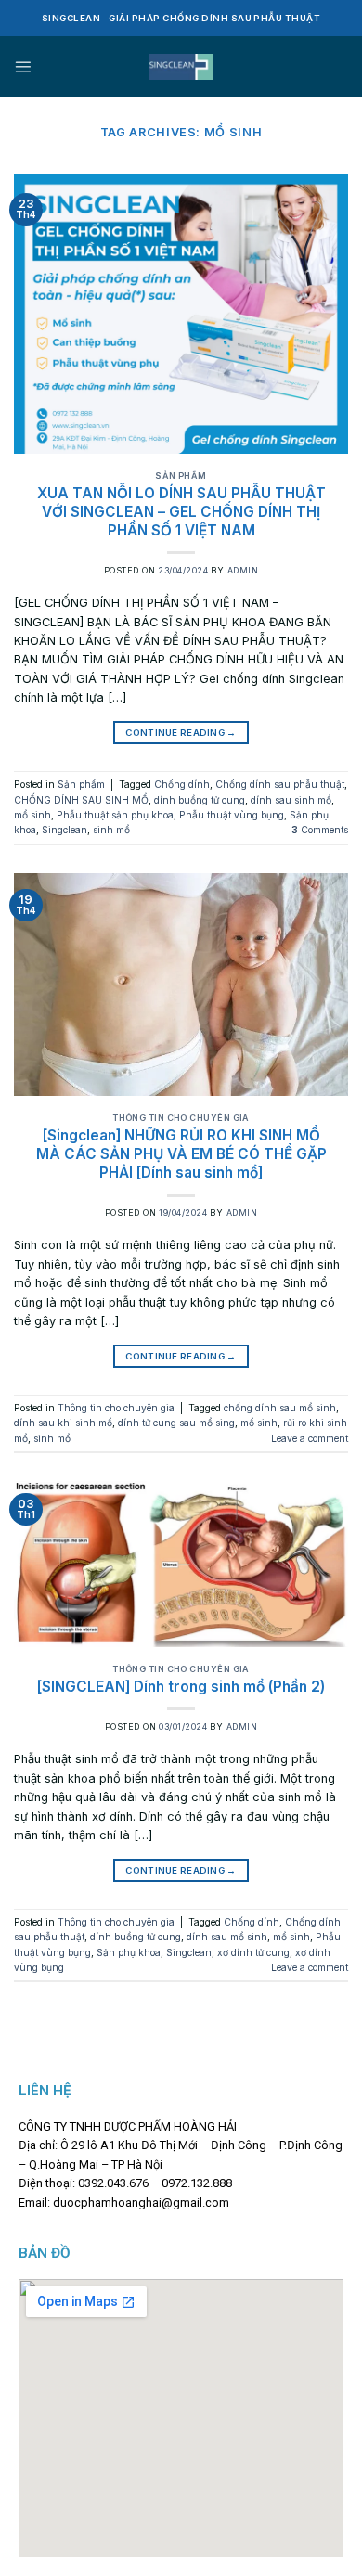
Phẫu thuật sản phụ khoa (115, 815)
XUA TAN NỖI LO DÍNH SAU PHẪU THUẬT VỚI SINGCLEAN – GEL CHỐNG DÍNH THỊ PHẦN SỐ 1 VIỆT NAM (181, 512)
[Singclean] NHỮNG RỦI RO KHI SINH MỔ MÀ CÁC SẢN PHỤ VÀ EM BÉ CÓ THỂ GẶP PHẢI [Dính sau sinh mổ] (181, 1154)
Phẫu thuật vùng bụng (232, 815)
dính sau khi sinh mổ (63, 1423)
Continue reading (181, 733)
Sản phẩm (181, 476)
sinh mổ (111, 830)
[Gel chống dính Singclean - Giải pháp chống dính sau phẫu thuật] (181, 67)
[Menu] (23, 66)
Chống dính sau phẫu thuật (280, 784)
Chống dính (182, 784)
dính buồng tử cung (200, 800)
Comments (320, 830)
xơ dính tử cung (253, 1952)
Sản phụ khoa (129, 1952)
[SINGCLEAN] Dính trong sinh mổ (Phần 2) (181, 1687)
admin (243, 570)
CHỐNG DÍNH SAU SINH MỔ (81, 800)
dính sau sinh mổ (291, 800)
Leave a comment (310, 1438)
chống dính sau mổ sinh (280, 1408)
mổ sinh (32, 815)
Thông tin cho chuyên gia (181, 1118)
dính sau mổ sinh (227, 1937)
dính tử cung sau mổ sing (176, 1423)
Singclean (65, 830)
